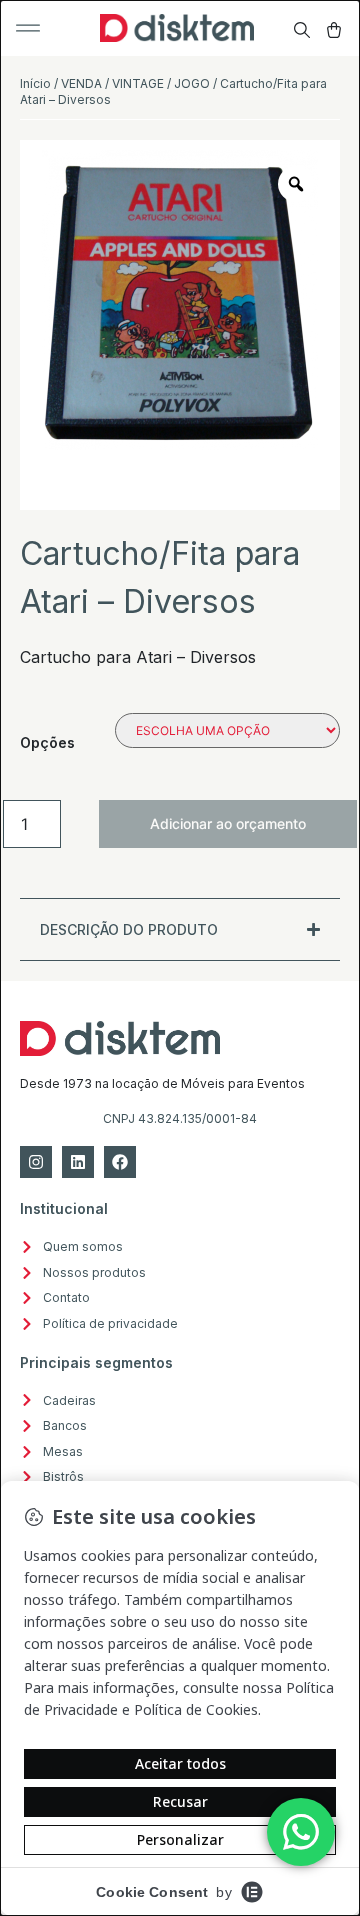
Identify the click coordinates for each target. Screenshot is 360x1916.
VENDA (81, 83)
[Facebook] (120, 1162)
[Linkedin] (78, 1162)
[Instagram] (36, 1162)
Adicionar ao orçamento (228, 823)
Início (35, 83)
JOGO (192, 83)
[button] (28, 28)
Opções (47, 742)
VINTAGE (138, 83)
